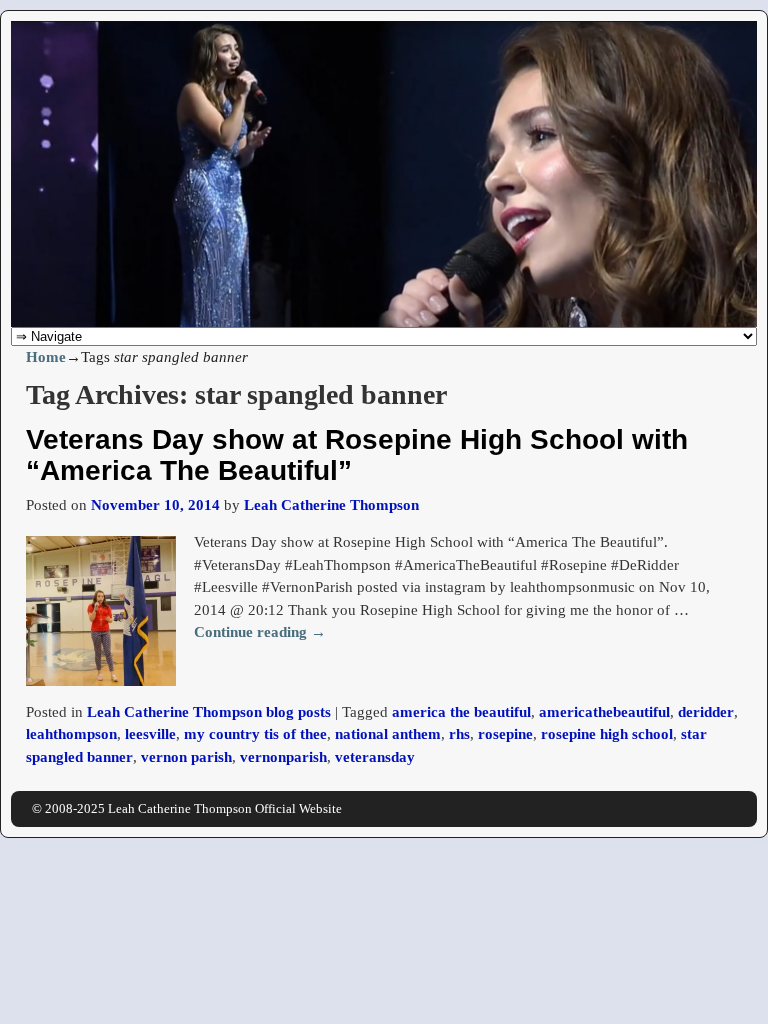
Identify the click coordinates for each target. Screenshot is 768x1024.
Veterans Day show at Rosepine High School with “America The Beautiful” (357, 455)
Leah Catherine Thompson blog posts (209, 712)
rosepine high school (607, 734)
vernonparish (283, 757)
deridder (706, 712)
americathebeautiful (604, 712)
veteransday (375, 757)
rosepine (505, 734)
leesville (150, 734)
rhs (459, 734)
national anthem (388, 734)
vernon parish (186, 757)
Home (46, 357)
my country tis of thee (255, 734)
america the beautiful (461, 712)
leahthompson (71, 734)
